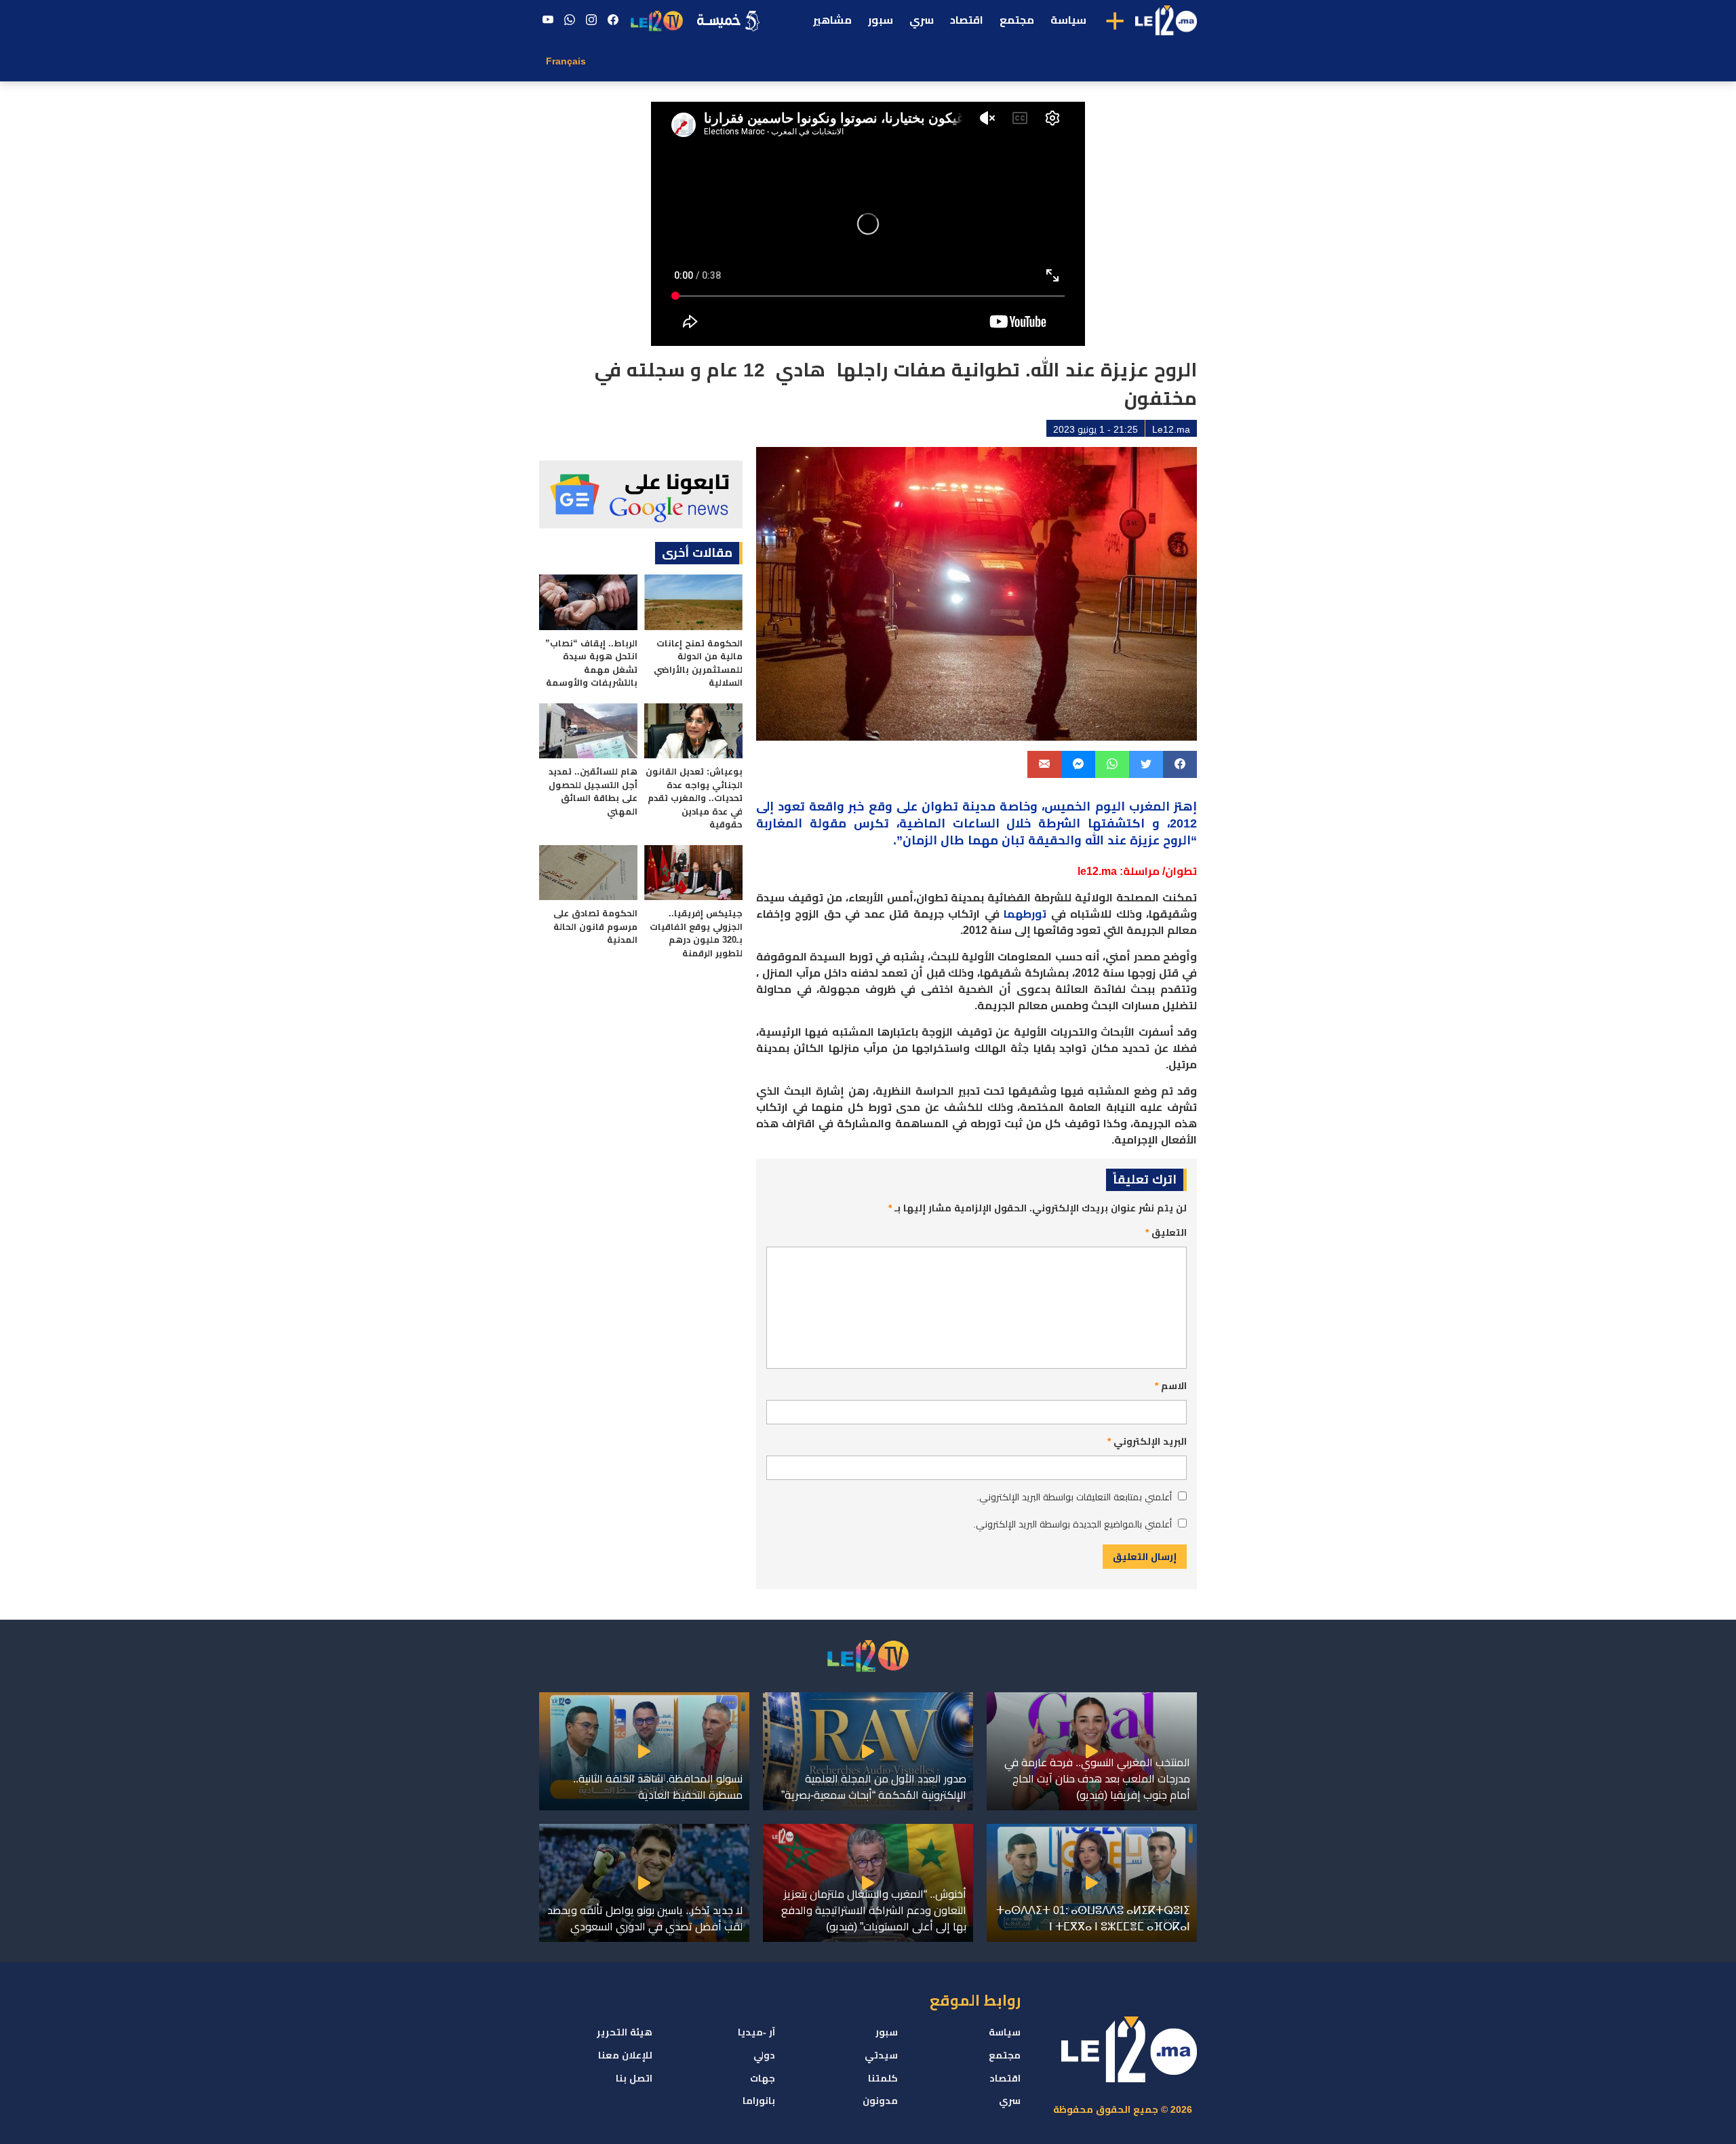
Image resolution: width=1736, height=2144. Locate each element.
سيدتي (881, 2055)
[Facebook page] (613, 20)
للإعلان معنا (625, 2055)
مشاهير (832, 20)
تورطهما (1025, 914)
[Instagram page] (591, 20)
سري (922, 20)
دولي (764, 2055)
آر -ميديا (756, 2032)
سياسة (1068, 20)
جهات (763, 2078)
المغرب (1149, 806)
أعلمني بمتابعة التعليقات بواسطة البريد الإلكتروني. (1074, 1497)
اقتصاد (967, 20)
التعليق (1166, 1232)
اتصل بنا (634, 2078)
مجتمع (1017, 20)
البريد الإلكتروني (1147, 1441)
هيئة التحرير (625, 2032)
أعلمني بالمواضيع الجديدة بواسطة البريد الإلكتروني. (1072, 1524)
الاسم (1171, 1386)
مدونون (880, 2101)
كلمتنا (883, 2078)
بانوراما (759, 2101)
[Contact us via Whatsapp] (570, 20)
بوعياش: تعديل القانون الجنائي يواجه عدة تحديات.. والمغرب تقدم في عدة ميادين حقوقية (694, 798)
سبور (881, 20)
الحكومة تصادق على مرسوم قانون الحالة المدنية (595, 927)
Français (566, 61)
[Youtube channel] (548, 20)
